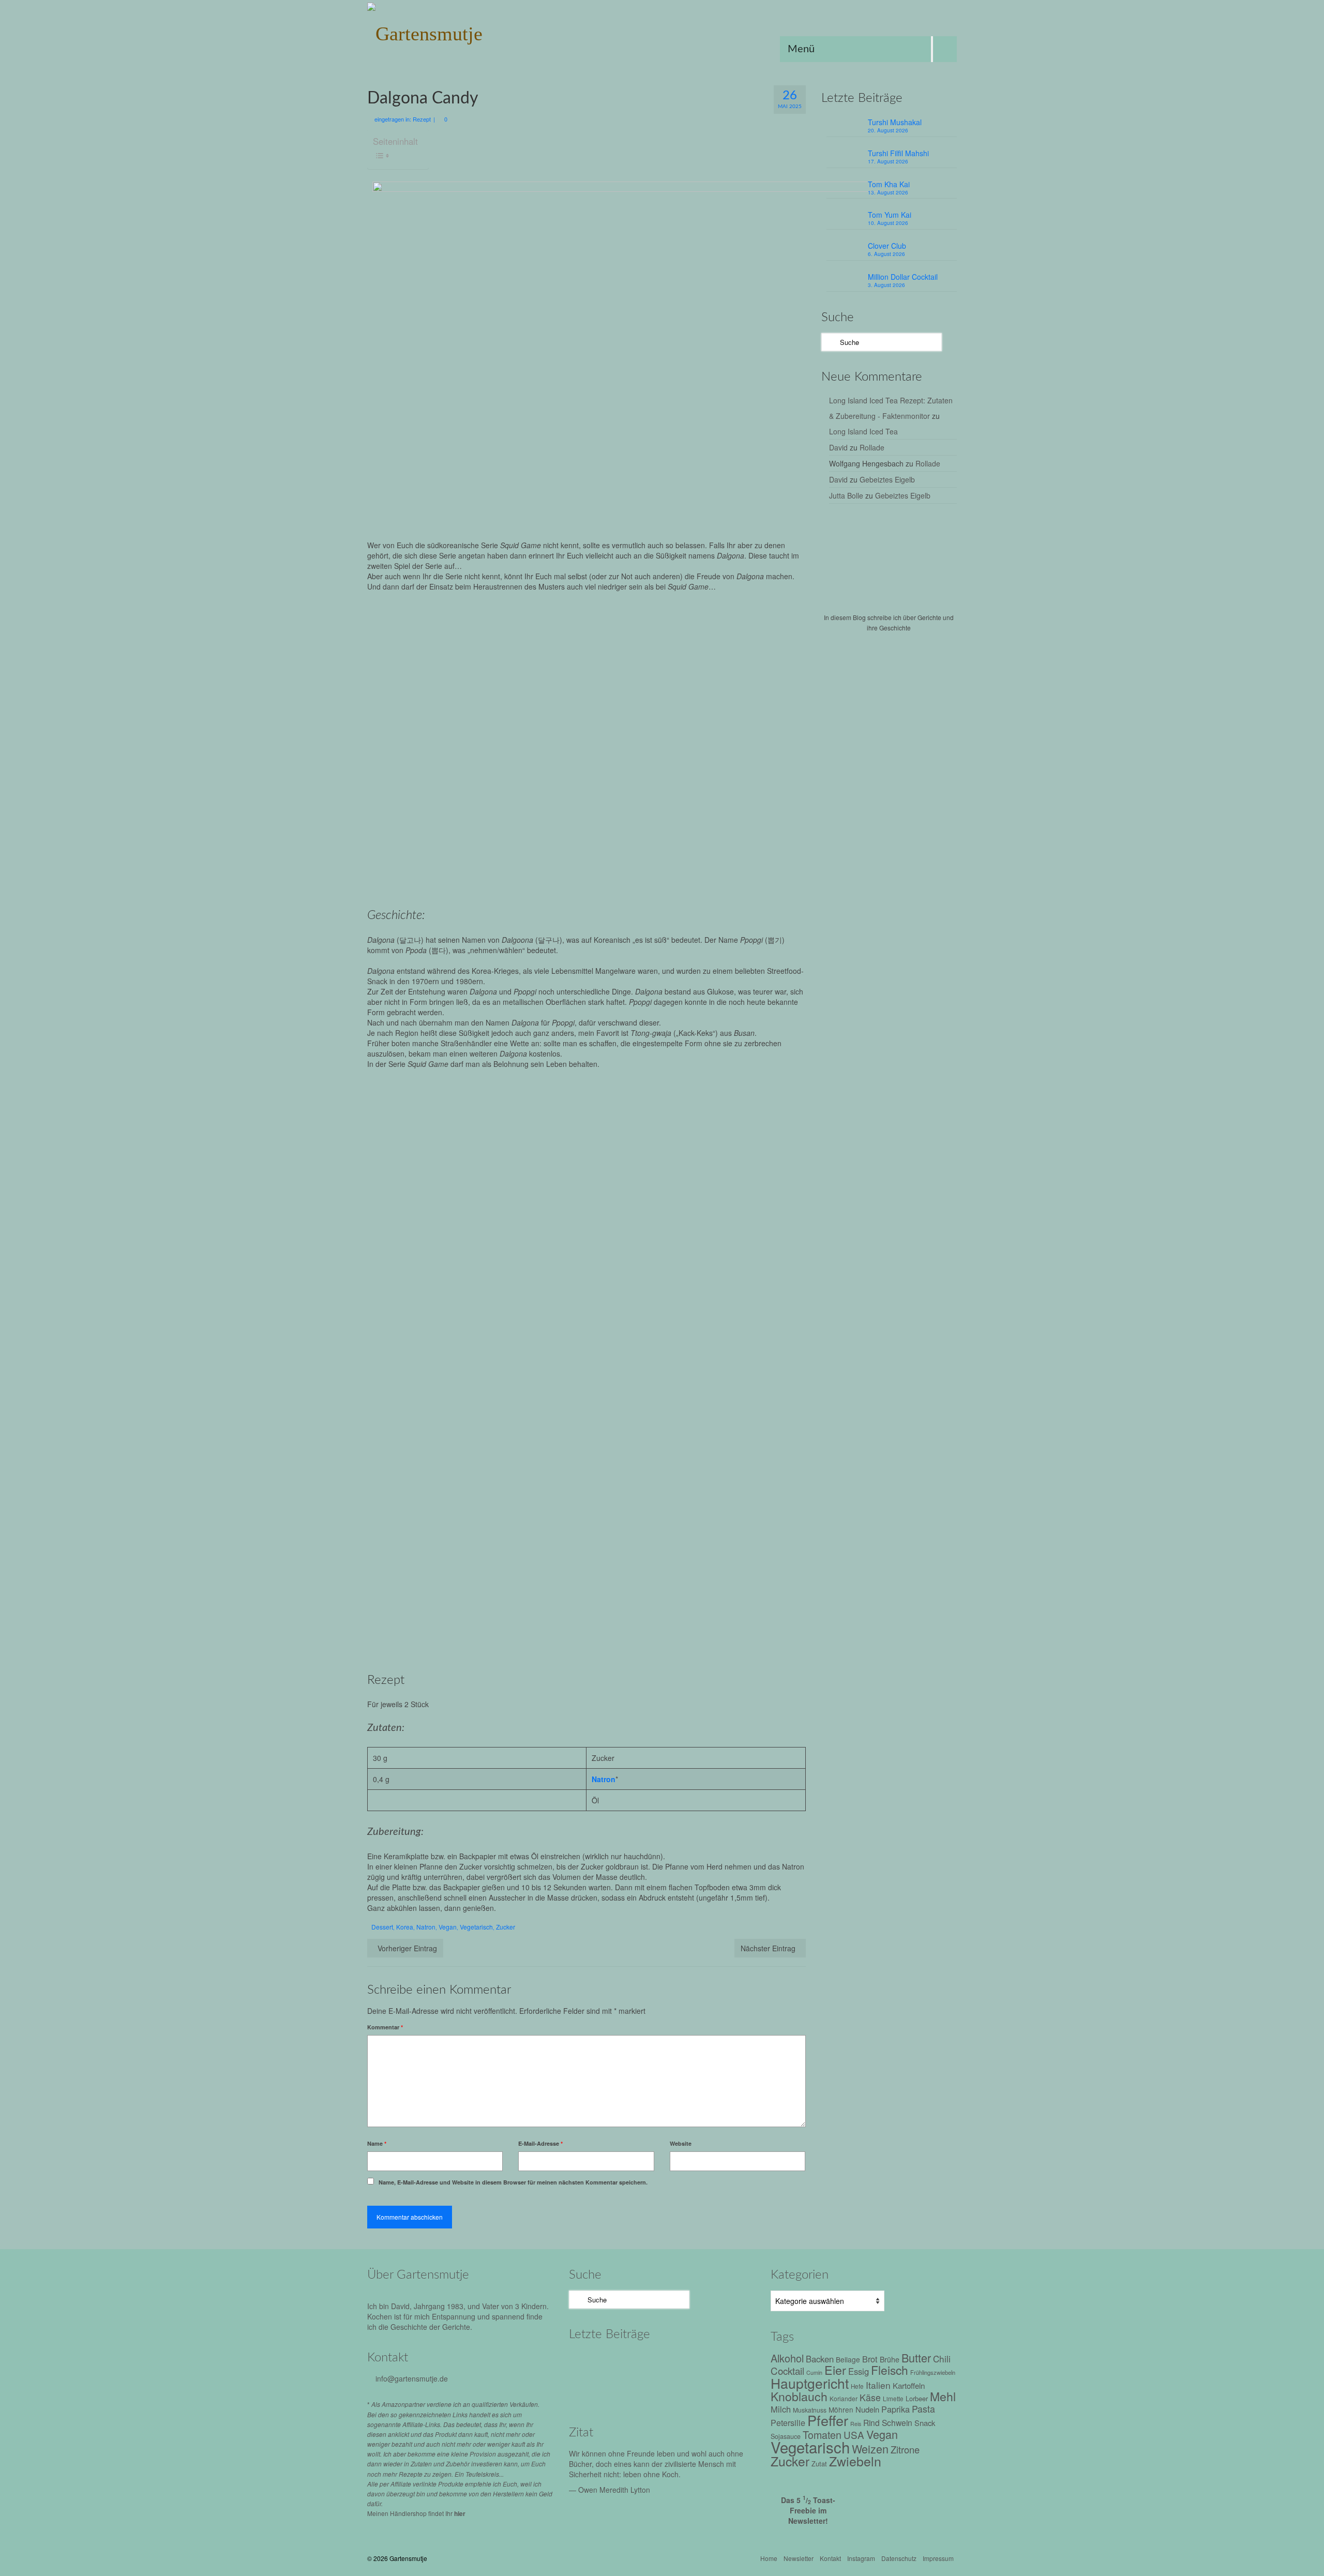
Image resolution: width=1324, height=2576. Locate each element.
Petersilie (788, 2423)
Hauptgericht (810, 2383)
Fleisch (890, 2370)
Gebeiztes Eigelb (887, 479)
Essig (859, 2371)
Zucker (506, 1927)
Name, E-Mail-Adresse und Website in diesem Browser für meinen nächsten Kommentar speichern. (513, 2182)
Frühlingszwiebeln (933, 2372)
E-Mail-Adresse (540, 2143)
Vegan (448, 1927)
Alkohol (787, 2358)
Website (681, 2143)
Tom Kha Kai (889, 184)
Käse (870, 2397)
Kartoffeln (909, 2385)
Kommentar (385, 2027)
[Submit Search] (829, 342)
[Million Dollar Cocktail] (635, 2391)
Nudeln (867, 2409)
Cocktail (787, 2370)
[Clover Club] (591, 2391)
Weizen (870, 2449)
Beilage (848, 2359)
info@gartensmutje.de (412, 2378)
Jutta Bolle (846, 495)
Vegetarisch (476, 1927)
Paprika (896, 2409)
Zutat (819, 2464)
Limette (893, 2399)
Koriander (844, 2398)
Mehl (943, 2396)
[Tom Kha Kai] (679, 2363)
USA (854, 2435)
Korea (405, 1927)
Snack (925, 2423)
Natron (604, 1779)
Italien (878, 2385)
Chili (942, 2359)
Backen (820, 2359)
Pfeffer (828, 2420)
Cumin (814, 2372)
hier (460, 2513)
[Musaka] (723, 2391)
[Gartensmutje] (460, 31)
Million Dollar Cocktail (903, 277)
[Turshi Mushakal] (591, 2363)
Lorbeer (917, 2398)
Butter (916, 2357)
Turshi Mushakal (895, 122)
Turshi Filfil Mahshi (898, 153)
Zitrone (905, 2449)
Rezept (422, 119)
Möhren (841, 2409)
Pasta (923, 2409)
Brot (870, 2359)
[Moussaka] (679, 2391)
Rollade (872, 447)
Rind (871, 2422)
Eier (835, 2370)
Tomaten (822, 2435)
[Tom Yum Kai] (723, 2363)
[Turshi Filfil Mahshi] (635, 2363)
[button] (476, 1149)
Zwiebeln (855, 2461)
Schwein (897, 2422)
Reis (856, 2424)
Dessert (382, 1927)
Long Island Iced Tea (863, 431)
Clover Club (887, 246)
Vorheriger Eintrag (407, 1948)
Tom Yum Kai (890, 215)
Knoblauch (799, 2396)
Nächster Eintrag (768, 1948)
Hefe (857, 2386)
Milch (781, 2409)
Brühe (890, 2359)
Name (377, 2143)
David (838, 447)
